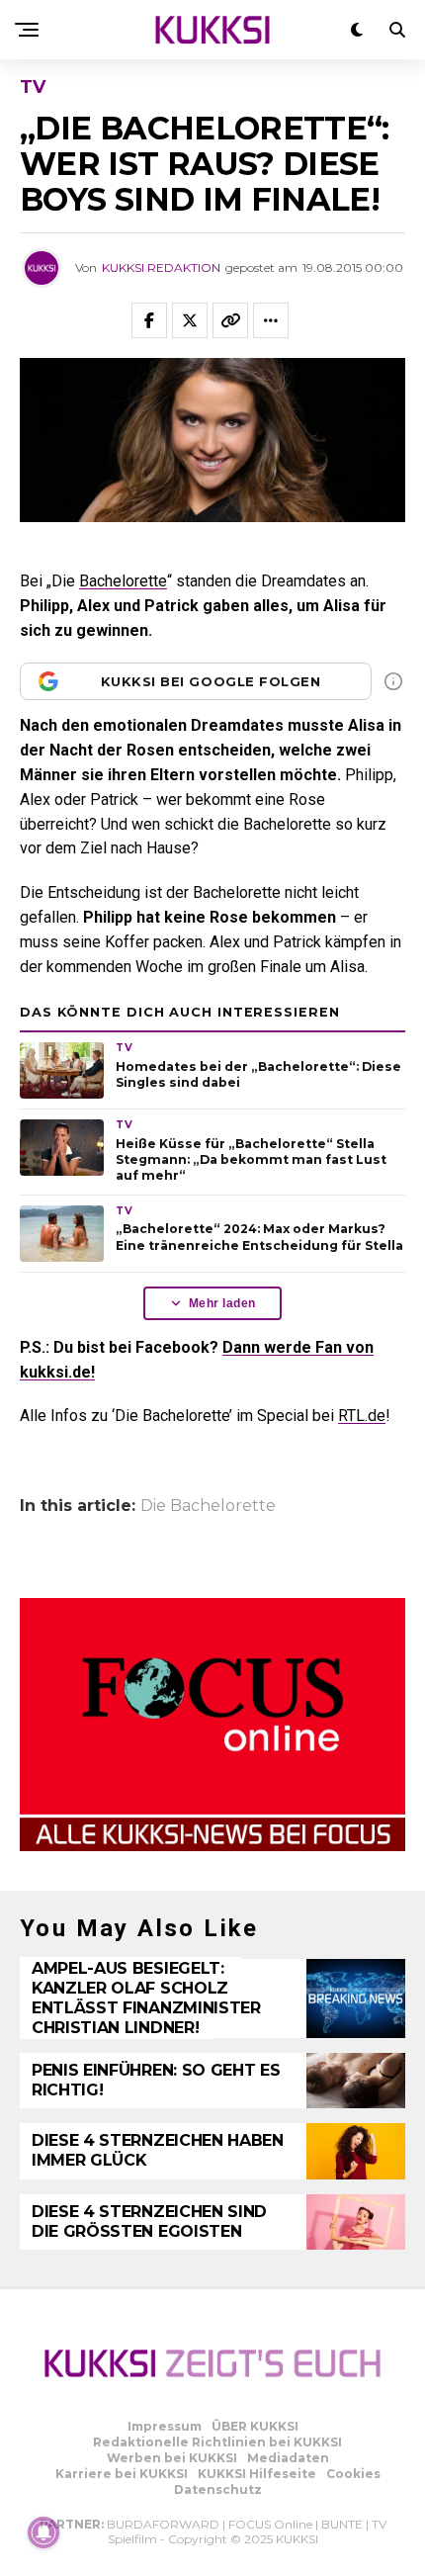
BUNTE (342, 2524)
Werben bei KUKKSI (172, 2458)
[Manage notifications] (43, 2532)
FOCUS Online (270, 2524)
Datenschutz (218, 2489)
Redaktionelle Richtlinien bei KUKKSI (217, 2442)
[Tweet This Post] (190, 320)
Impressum (165, 2426)
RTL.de (362, 1416)
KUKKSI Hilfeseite (257, 2474)
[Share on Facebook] (149, 320)
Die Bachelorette (208, 1506)
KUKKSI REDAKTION (161, 267)
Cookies (353, 2474)
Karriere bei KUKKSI (122, 2474)
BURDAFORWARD (163, 2524)
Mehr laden (222, 1303)
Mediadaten (288, 2458)
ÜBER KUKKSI (255, 2426)
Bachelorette (123, 581)
